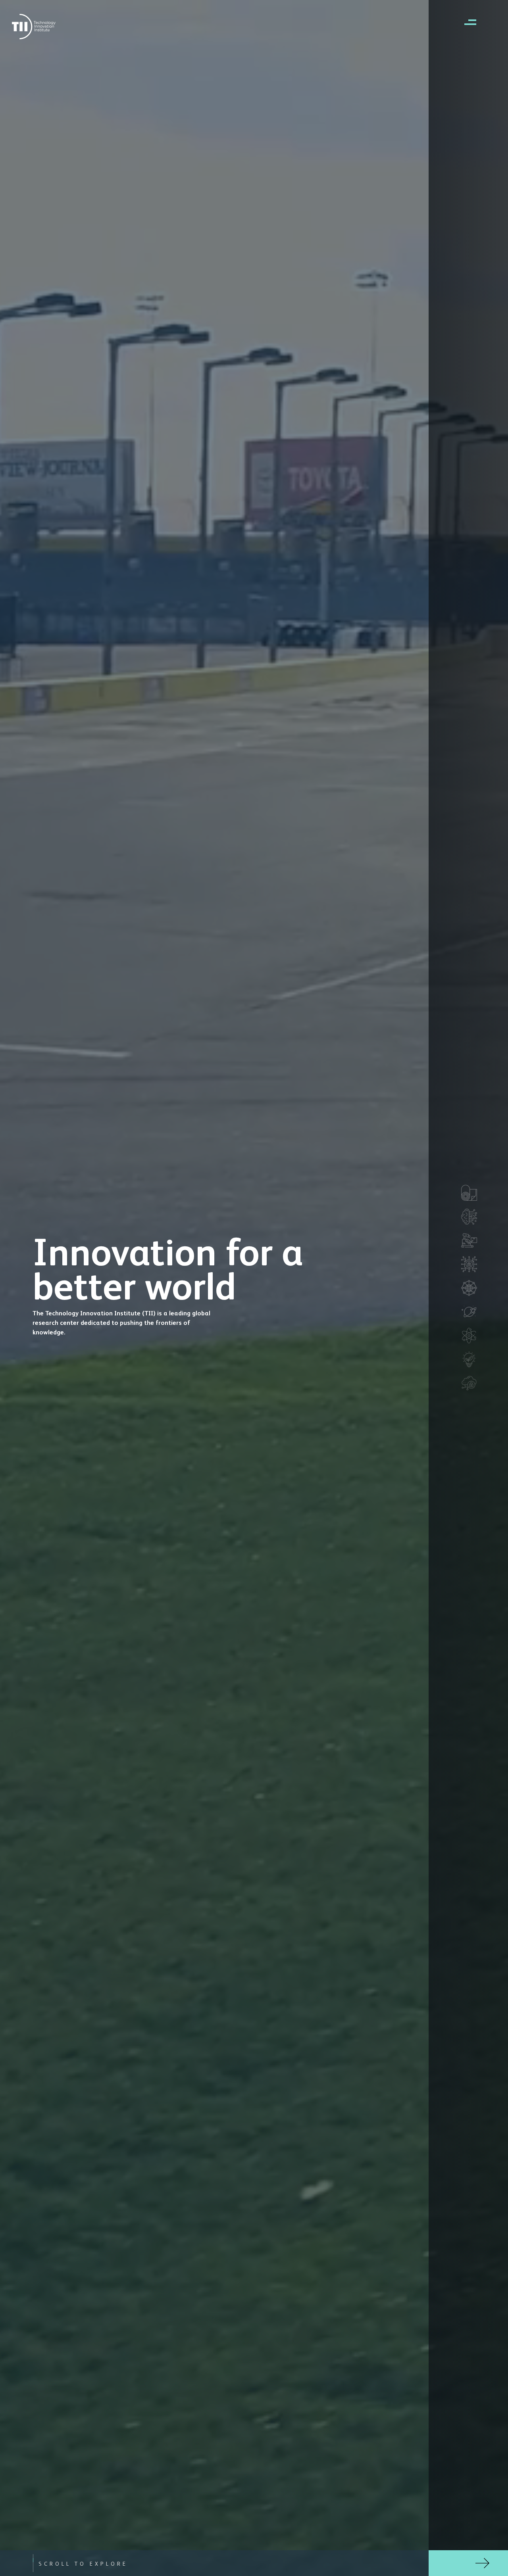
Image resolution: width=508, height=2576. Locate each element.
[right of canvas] (466, 22)
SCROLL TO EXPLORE (83, 2563)
